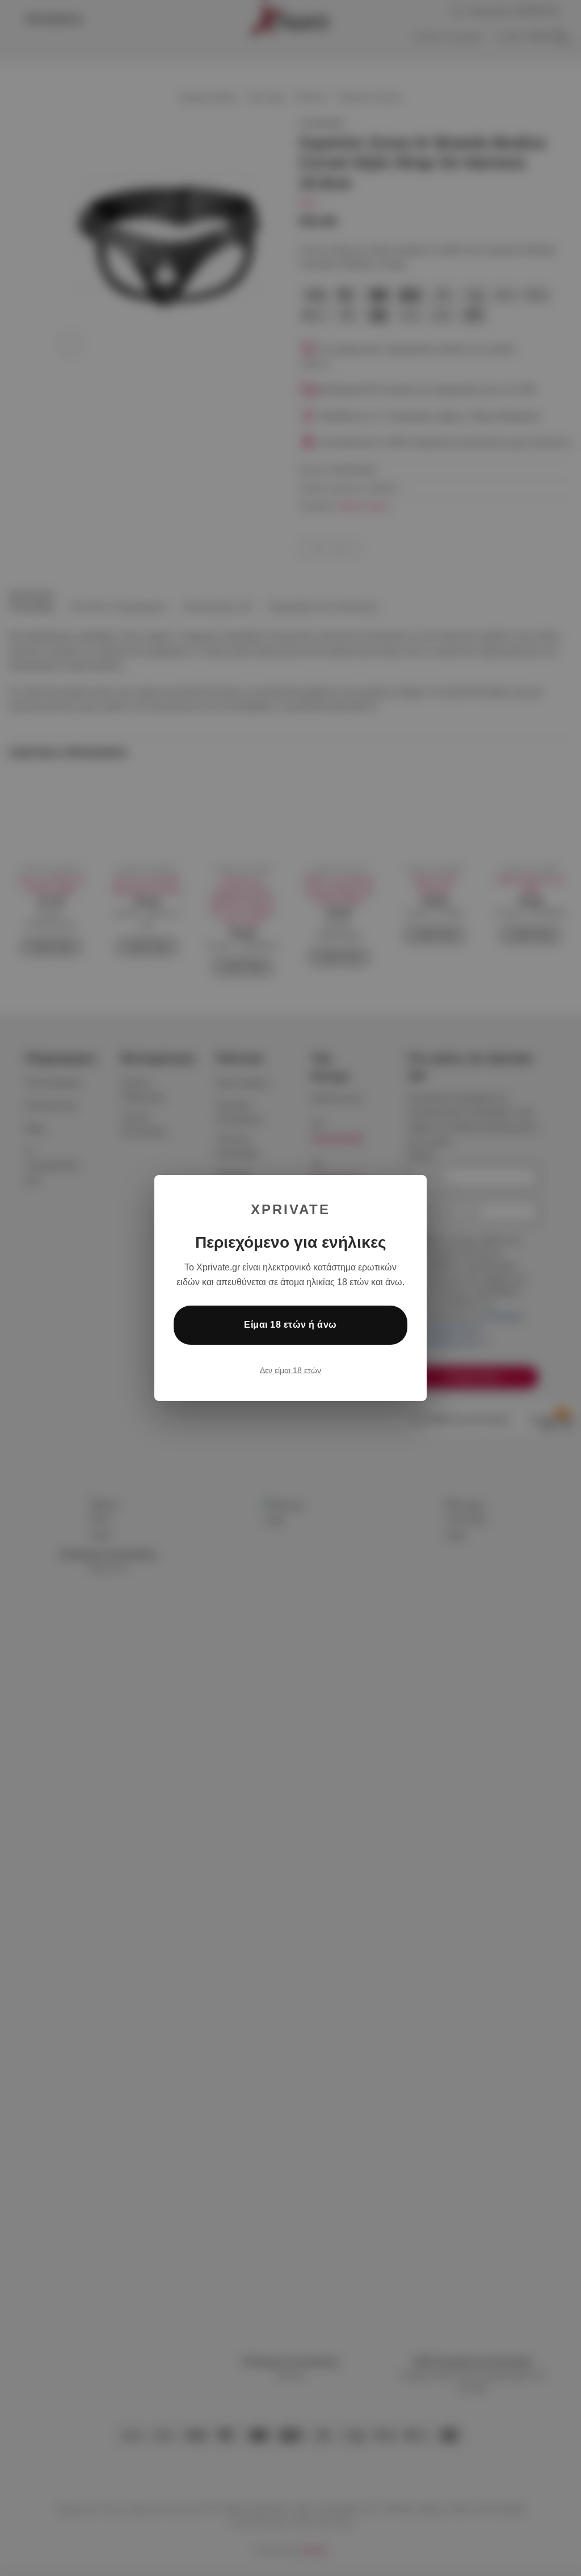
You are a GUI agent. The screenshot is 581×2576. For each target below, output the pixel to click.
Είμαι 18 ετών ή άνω (290, 1325)
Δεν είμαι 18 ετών (290, 1370)
